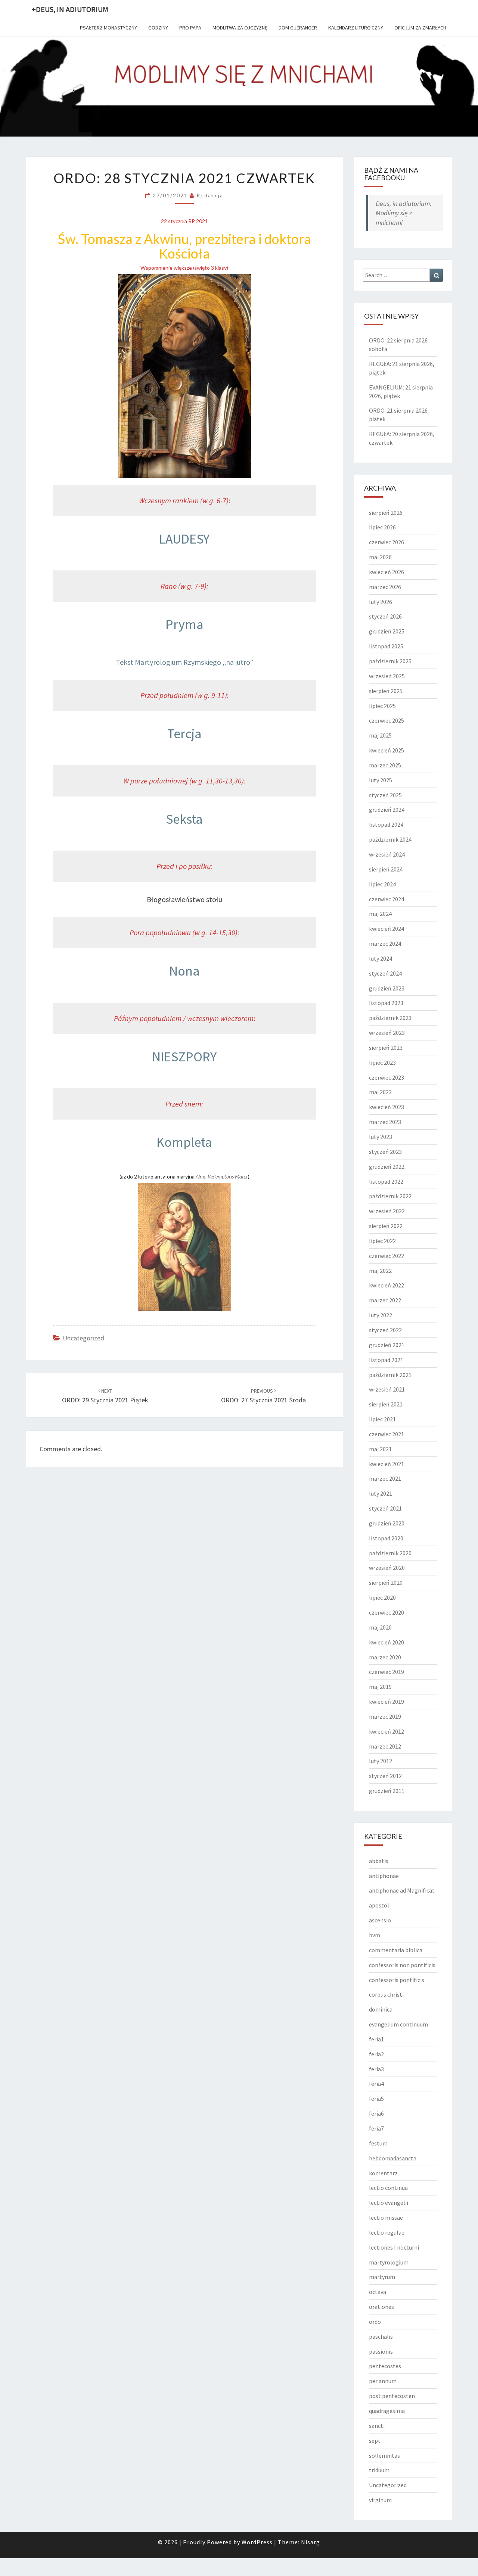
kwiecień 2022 (387, 1285)
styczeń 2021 (385, 1508)
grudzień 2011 (387, 1791)
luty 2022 (381, 1315)
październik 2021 (390, 1375)
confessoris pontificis (397, 1980)
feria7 (376, 2128)
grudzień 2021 (387, 1345)
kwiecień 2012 (387, 1731)
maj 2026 (380, 557)
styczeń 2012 (385, 1776)
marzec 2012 (385, 1746)
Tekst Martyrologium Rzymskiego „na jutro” (184, 662)
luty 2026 (381, 602)
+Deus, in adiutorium (70, 9)
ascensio (380, 1920)
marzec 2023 (385, 1122)
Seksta (184, 819)
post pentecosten (392, 2396)
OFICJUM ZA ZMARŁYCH (420, 28)
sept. (375, 2441)
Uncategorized (83, 1338)
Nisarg (311, 2542)
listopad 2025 (386, 646)
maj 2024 (380, 914)
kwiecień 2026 (387, 572)
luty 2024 (381, 958)
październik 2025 (390, 661)
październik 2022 (390, 1196)
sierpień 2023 (386, 1048)
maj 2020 (380, 1627)
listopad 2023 (386, 1003)
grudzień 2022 (387, 1167)
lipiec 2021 (382, 1419)
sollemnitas (384, 2456)
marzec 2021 (385, 1478)
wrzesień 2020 (387, 1568)
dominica (381, 2009)
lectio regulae (387, 2232)
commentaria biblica (396, 1950)
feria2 (376, 2054)
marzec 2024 (385, 943)
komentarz (383, 2173)
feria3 (376, 2069)
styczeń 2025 (385, 795)
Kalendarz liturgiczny (356, 28)
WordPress (257, 2542)
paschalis (381, 2336)
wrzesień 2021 (387, 1389)
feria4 (376, 2084)
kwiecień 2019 (387, 1702)
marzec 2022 (385, 1300)
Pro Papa (190, 28)
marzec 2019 (385, 1716)
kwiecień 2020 (387, 1642)
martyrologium (389, 2262)
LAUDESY (184, 539)
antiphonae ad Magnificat (402, 1890)
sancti (377, 2426)
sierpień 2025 (386, 691)
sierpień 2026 (386, 513)
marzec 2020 (385, 1657)
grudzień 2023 (387, 988)
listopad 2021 (386, 1360)
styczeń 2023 (385, 1152)
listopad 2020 (386, 1538)
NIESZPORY (184, 1057)
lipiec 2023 (382, 1062)
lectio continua (388, 2188)
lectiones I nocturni (394, 2247)
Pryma (184, 624)
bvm (375, 1935)
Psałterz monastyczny (108, 28)
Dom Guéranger (298, 28)
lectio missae (386, 2217)
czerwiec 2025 (387, 720)
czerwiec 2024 (387, 899)
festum (378, 2143)
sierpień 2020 (386, 1583)
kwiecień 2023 (387, 1107)
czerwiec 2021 (387, 1434)
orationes (381, 2307)
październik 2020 (390, 1553)
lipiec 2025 (382, 706)
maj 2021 (380, 1449)
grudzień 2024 (387, 810)
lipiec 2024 (382, 884)
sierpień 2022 (386, 1226)
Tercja (184, 734)
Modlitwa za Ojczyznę (240, 28)
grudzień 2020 (387, 1523)
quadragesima (387, 2411)
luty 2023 (381, 1137)
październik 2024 (390, 839)
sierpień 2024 (386, 869)
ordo (375, 2322)
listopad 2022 (386, 1181)
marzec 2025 (385, 765)
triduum (379, 2470)
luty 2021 (381, 1493)
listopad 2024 (386, 824)
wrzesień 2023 (387, 1033)
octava (378, 2292)
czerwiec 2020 (387, 1612)
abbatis (379, 1861)
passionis (381, 2351)
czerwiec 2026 (387, 542)
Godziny (158, 28)
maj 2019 (380, 1687)
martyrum (382, 2277)
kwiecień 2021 (387, 1464)
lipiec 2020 (382, 1597)
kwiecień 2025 (387, 750)
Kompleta (184, 1142)
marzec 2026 (385, 587)
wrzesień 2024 (387, 854)
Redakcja (210, 195)
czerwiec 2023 (387, 1077)
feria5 (376, 2098)
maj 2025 (380, 735)
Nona (184, 971)
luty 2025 (381, 780)
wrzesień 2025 (387, 676)
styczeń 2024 (385, 973)
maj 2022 (380, 1271)
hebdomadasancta (393, 2158)
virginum (380, 2500)
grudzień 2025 (387, 631)
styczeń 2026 (385, 616)
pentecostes (385, 2366)
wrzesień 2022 (387, 1211)
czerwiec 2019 (387, 1672)
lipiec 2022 (382, 1241)
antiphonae (384, 1876)
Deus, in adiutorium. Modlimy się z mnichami (403, 213)
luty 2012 (381, 1761)
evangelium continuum (398, 2024)
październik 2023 (390, 1018)
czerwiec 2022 (387, 1256)
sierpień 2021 (386, 1404)
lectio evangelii (389, 2203)
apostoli (380, 1905)
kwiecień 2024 (387, 929)
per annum (383, 2381)
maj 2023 (380, 1092)
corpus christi (386, 1994)
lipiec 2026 (382, 527)
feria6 (376, 2113)
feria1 (376, 2039)
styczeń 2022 (385, 1330)
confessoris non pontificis (402, 1965)
